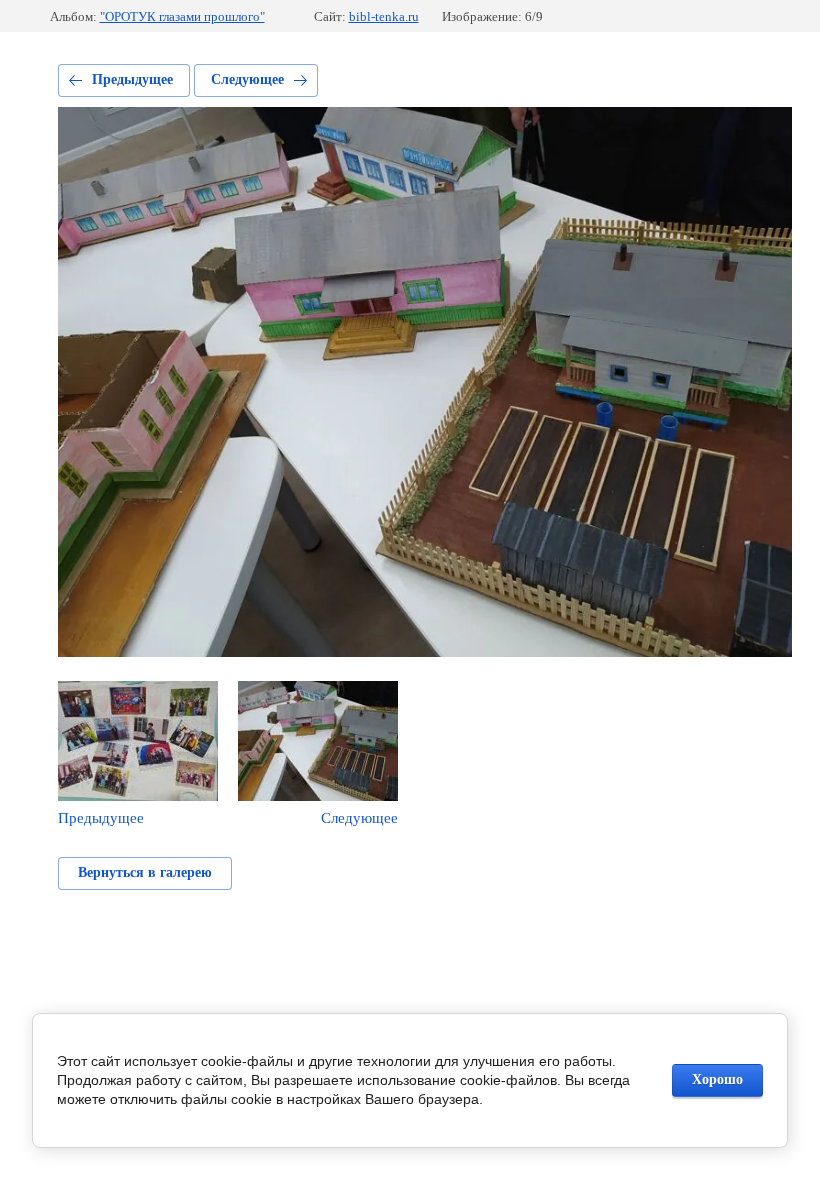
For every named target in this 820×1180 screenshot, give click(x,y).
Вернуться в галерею (145, 872)
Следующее (247, 79)
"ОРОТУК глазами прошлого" (182, 16)
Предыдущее (132, 79)
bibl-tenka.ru (384, 16)
